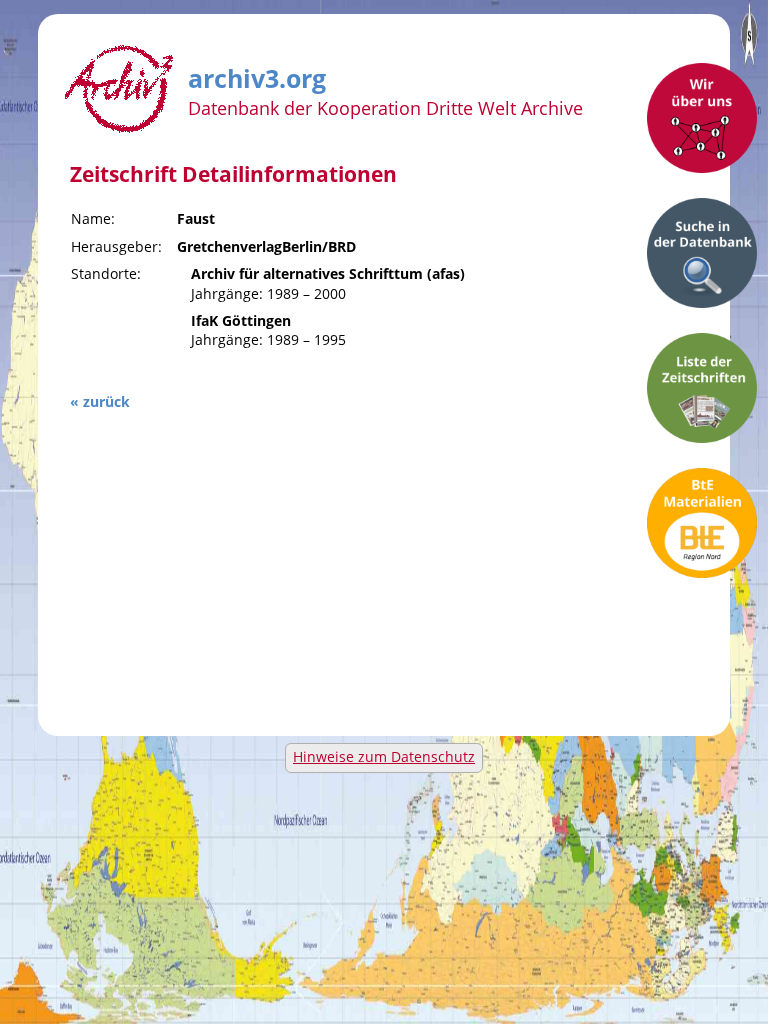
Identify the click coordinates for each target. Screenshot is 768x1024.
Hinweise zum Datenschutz (384, 756)
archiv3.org (257, 75)
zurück (106, 401)
